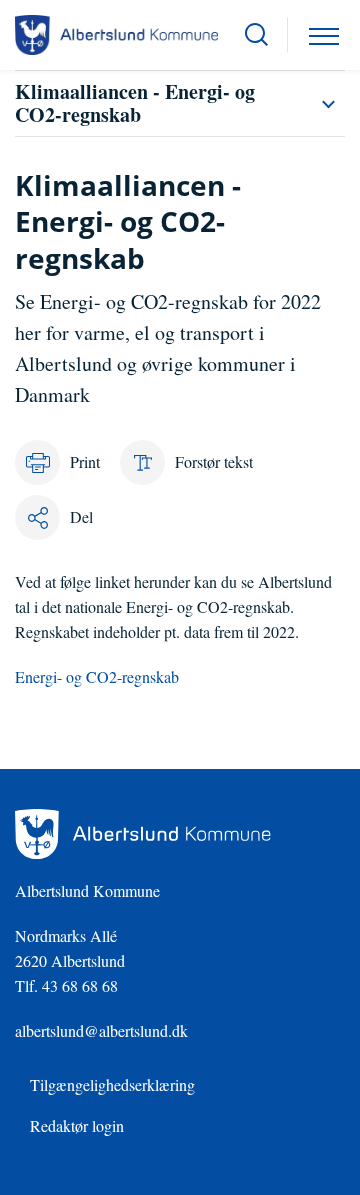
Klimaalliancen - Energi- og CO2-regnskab (135, 103)
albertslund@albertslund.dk (101, 1030)
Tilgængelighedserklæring (112, 1084)
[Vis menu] (324, 35)
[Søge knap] (256, 35)
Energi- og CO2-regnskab (97, 676)
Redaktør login (77, 1125)
